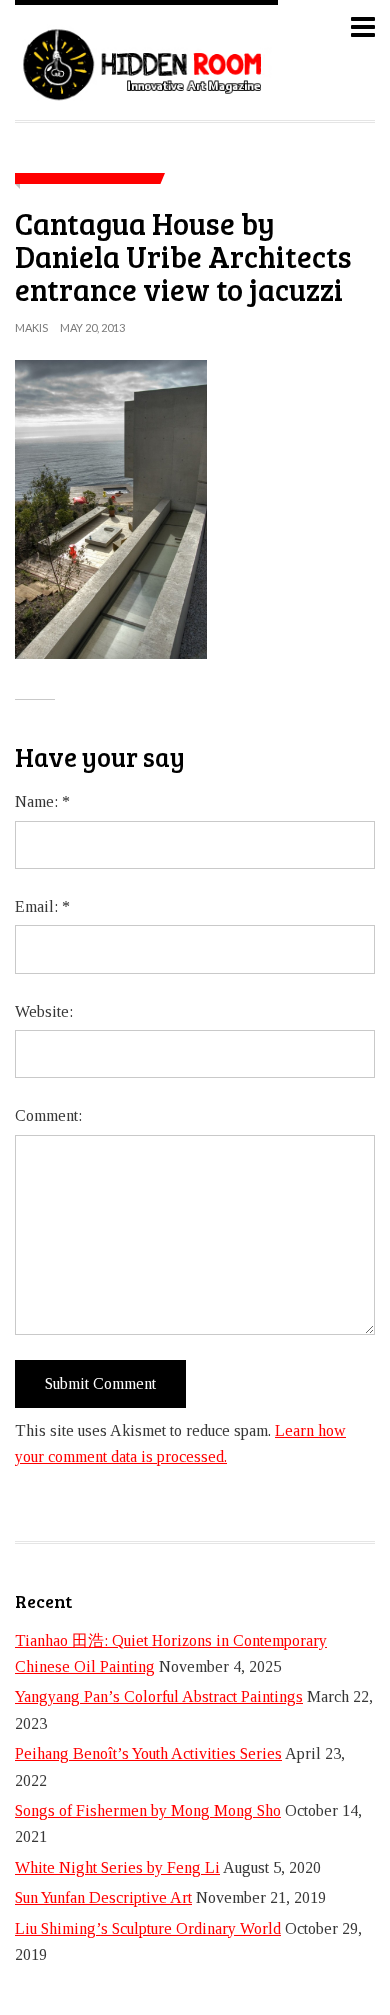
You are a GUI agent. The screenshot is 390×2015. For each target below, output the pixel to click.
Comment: (48, 1115)
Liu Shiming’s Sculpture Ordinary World (148, 1928)
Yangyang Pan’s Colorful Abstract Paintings (159, 1696)
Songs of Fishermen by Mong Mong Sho (148, 1810)
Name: (42, 801)
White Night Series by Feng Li (117, 1867)
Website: (44, 1011)
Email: (42, 906)
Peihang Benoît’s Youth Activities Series (148, 1753)
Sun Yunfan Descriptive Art (103, 1897)
